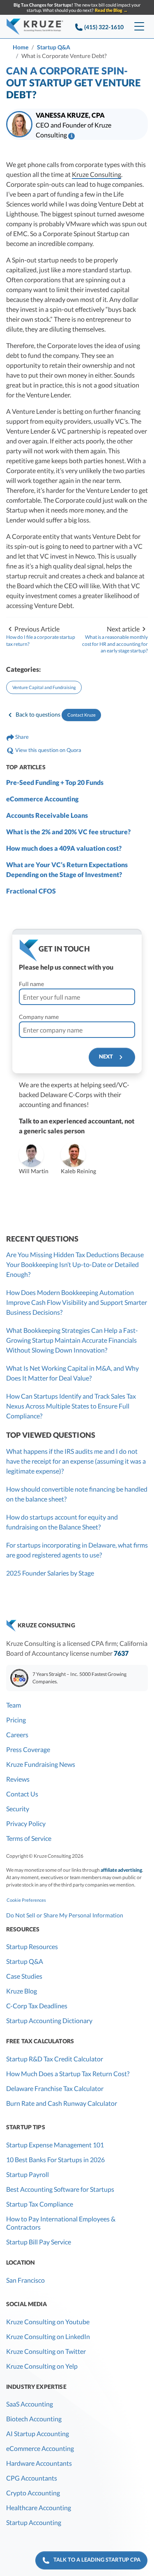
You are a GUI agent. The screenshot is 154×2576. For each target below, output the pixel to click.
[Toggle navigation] (139, 27)
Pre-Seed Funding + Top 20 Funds (55, 782)
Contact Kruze (82, 715)
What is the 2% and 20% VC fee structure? (68, 832)
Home (21, 47)
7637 (121, 1653)
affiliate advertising (121, 1870)
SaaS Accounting (30, 2404)
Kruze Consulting (97, 174)
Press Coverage (28, 1749)
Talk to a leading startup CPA (95, 2560)
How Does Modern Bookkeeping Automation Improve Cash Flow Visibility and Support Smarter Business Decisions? (77, 1302)
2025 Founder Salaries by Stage (50, 1573)
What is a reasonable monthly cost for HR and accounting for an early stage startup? (115, 644)
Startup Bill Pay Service (39, 2242)
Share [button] (21, 737)
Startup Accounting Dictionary (49, 2020)
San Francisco (25, 2280)
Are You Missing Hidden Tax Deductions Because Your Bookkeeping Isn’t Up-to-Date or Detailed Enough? (75, 1264)
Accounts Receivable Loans (47, 815)
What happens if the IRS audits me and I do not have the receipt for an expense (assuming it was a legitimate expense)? (76, 1461)
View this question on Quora (48, 750)
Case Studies (24, 1976)
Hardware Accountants (39, 2463)
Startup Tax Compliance (40, 2204)
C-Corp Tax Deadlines (37, 2006)
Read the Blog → (111, 10)
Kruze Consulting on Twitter (46, 2351)
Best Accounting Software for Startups (60, 2189)
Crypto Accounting (33, 2493)
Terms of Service (29, 1838)
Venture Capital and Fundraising (44, 687)
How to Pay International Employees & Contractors (61, 2223)
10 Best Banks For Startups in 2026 (55, 2159)
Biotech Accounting (34, 2419)
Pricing (16, 1720)
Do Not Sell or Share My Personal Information (65, 1915)
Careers (17, 1735)
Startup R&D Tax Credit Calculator (55, 2059)
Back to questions (38, 714)
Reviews (18, 1779)
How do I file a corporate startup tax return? (41, 641)
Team (14, 1705)
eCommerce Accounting (42, 799)
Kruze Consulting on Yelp (42, 2366)
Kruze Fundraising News (41, 1764)
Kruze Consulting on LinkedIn (48, 2336)
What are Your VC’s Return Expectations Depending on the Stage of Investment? (67, 869)
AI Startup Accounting (38, 2433)
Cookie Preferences (26, 1900)
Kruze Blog (22, 1991)
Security (18, 1809)
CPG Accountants (32, 2478)
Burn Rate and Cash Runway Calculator (62, 2103)
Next (108, 1057)
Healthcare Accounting (39, 2508)
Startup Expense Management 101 (55, 2145)
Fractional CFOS (31, 891)
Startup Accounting (34, 2522)
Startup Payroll (28, 2174)
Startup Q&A (54, 47)
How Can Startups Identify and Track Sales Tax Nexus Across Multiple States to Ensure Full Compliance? (71, 1406)
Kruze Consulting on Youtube (48, 2322)
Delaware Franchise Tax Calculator (55, 2088)
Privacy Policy (26, 1823)
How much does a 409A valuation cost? (64, 848)
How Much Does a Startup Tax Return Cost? (68, 2074)
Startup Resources (32, 1946)
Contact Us (22, 1794)
